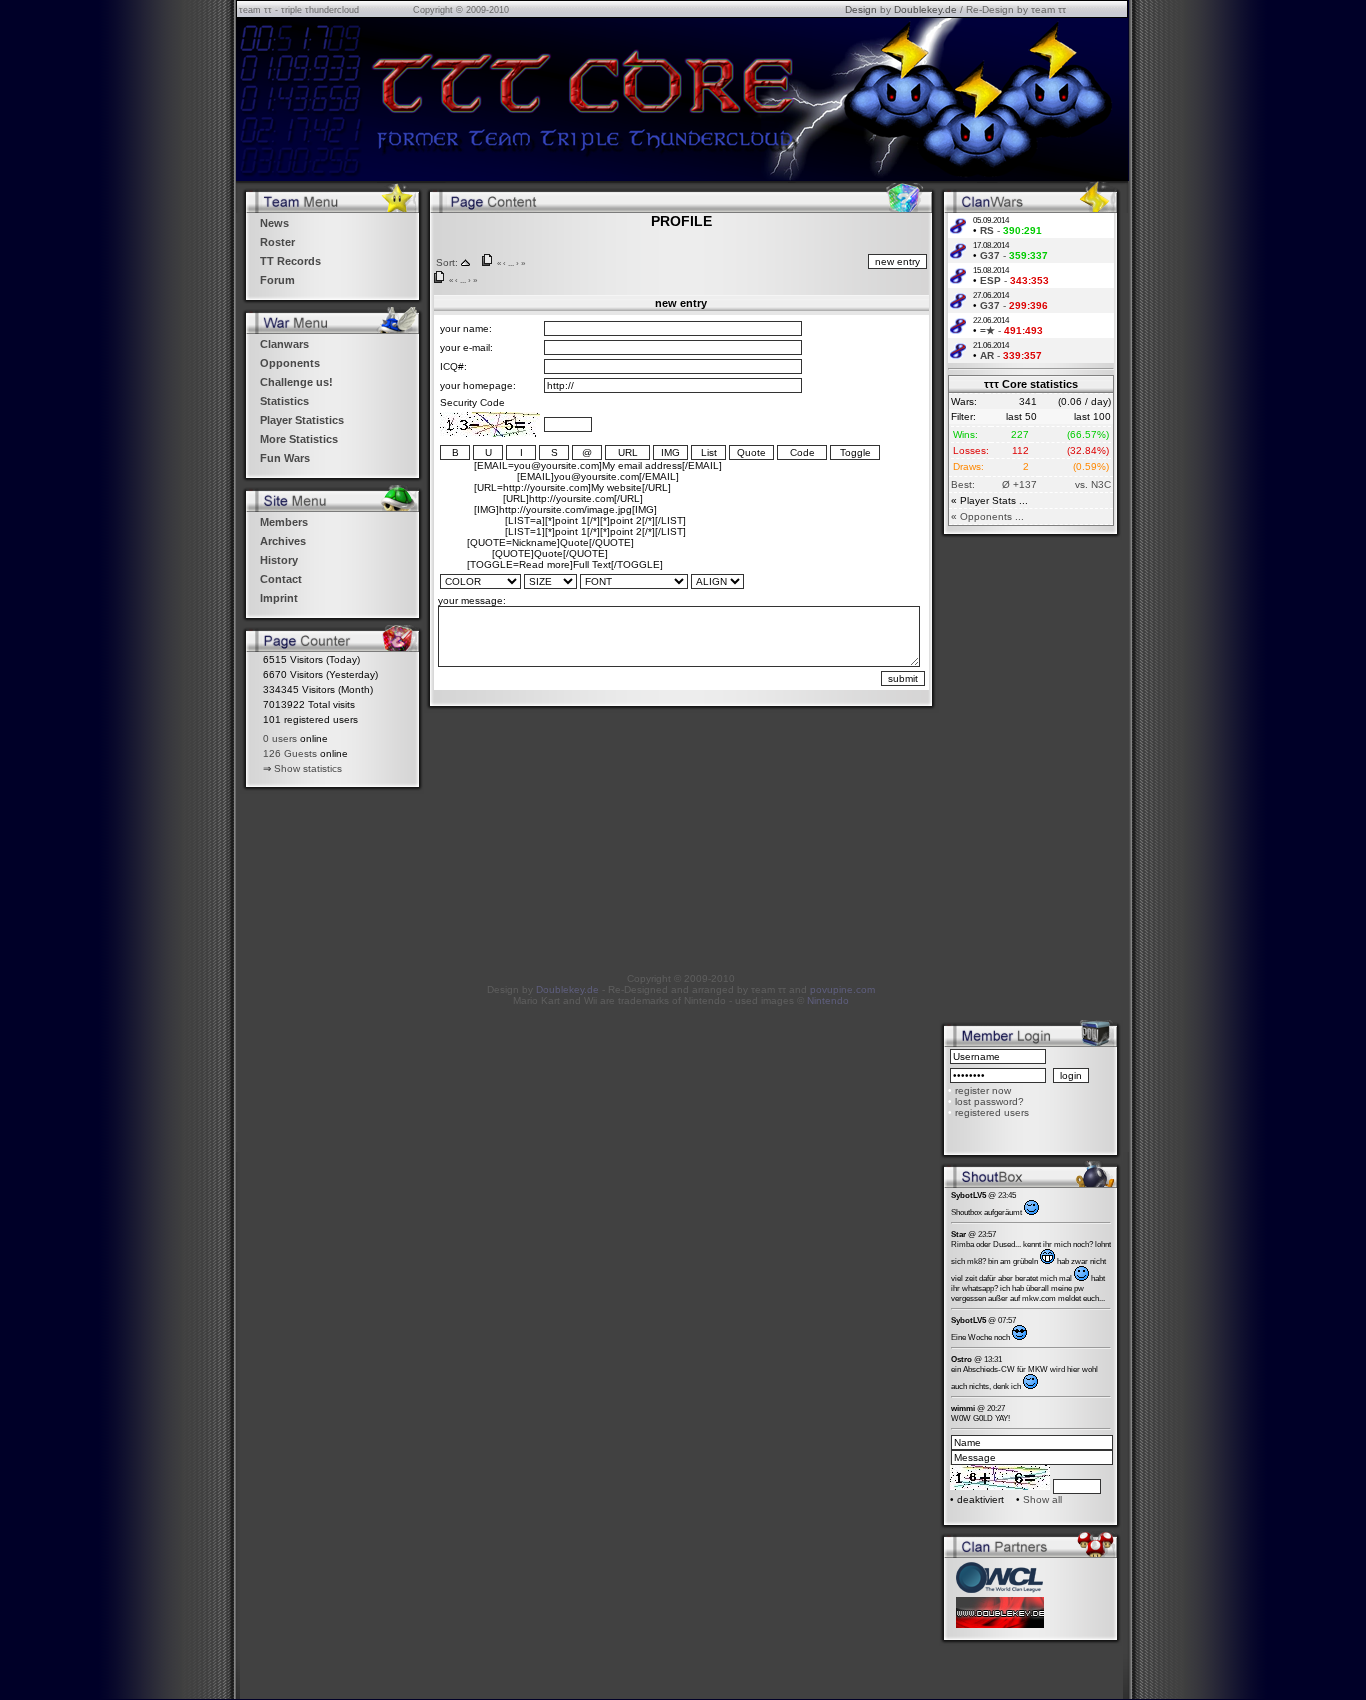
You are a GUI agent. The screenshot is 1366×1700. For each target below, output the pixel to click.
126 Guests (290, 753)
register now (983, 1090)
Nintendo (828, 1000)
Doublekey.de (925, 9)
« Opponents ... (987, 516)
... (511, 263)
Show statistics (308, 768)
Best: (963, 484)
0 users (280, 738)
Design (861, 9)
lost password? (989, 1101)
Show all (1042, 1499)
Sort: (447, 262)
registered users (992, 1112)
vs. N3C (1093, 484)
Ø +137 (1019, 484)
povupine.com (842, 989)
